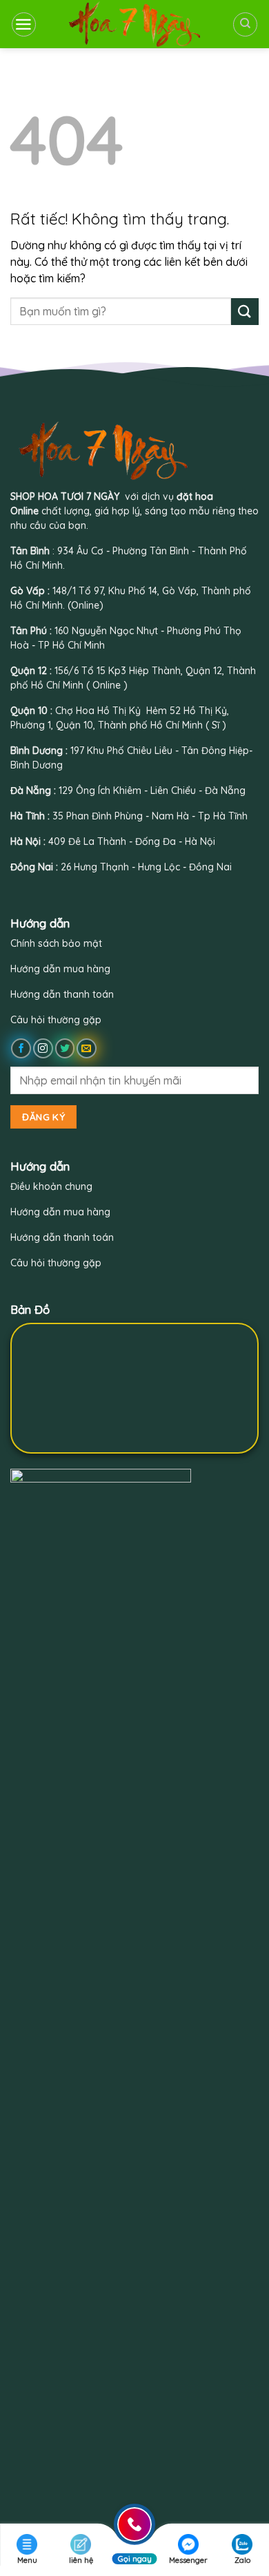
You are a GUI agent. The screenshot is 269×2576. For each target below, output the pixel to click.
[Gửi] (245, 312)
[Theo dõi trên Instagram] (43, 1048)
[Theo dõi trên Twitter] (65, 1048)
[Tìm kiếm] (245, 24)
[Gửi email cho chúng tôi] (87, 1048)
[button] (24, 24)
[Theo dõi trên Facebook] (21, 1048)
